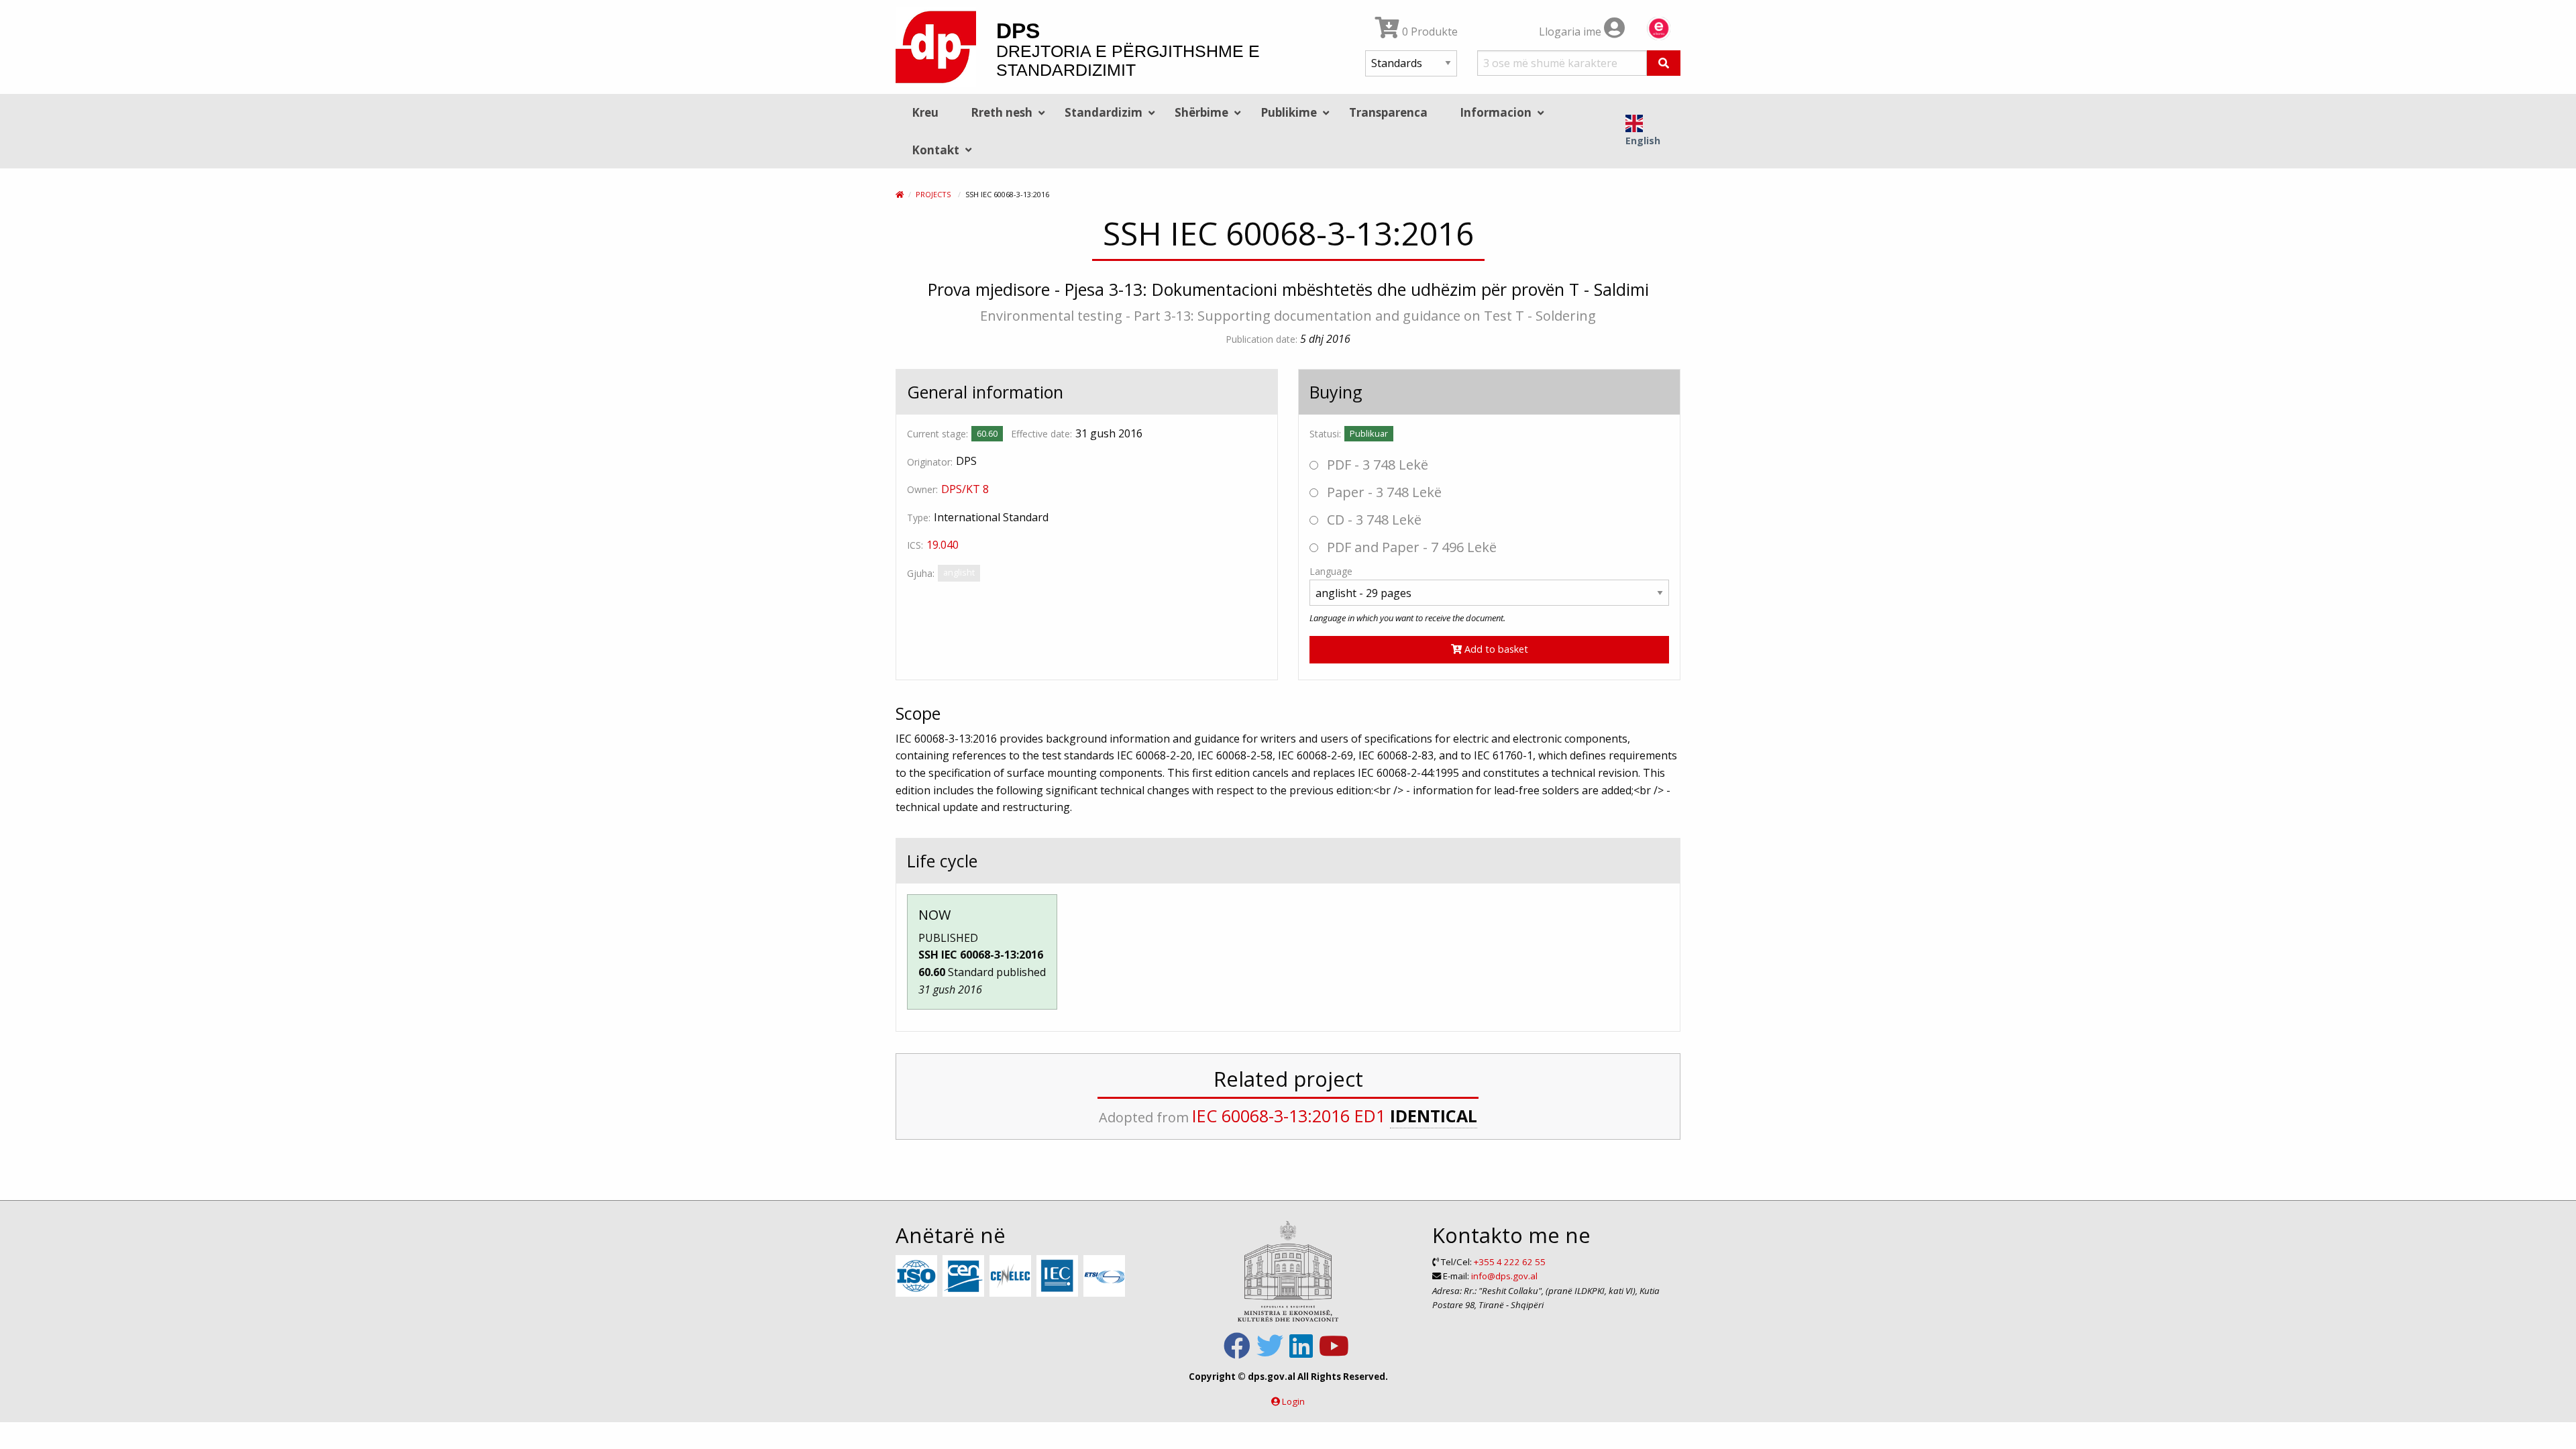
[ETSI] (1106, 1277)
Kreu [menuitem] (925, 112)
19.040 (943, 545)
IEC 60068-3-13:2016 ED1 (1289, 1116)
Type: (919, 518)
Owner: (922, 489)
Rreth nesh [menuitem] (1002, 112)
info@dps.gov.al (1504, 1276)
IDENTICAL (1434, 1116)
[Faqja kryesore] (900, 194)
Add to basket (1495, 649)
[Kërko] (1664, 63)
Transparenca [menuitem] (1388, 112)
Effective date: (1041, 434)
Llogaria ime (1571, 32)
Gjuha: (921, 573)
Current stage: (937, 434)
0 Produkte (1429, 32)
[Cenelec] (1012, 1277)
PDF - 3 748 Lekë (1376, 465)
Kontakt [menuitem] (935, 150)
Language (1331, 571)
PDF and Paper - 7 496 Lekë (1410, 547)
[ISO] (918, 1277)
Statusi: (1325, 434)
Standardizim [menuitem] (1104, 112)
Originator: (930, 462)
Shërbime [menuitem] (1201, 112)
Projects (933, 194)
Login (1293, 1401)
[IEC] (1059, 1277)
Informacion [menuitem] (1496, 112)
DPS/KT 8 (965, 489)
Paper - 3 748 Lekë (1383, 492)
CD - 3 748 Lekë (1373, 520)
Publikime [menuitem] (1289, 112)
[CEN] (965, 1277)
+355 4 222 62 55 (1510, 1262)
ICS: (915, 545)
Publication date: (1262, 339)
